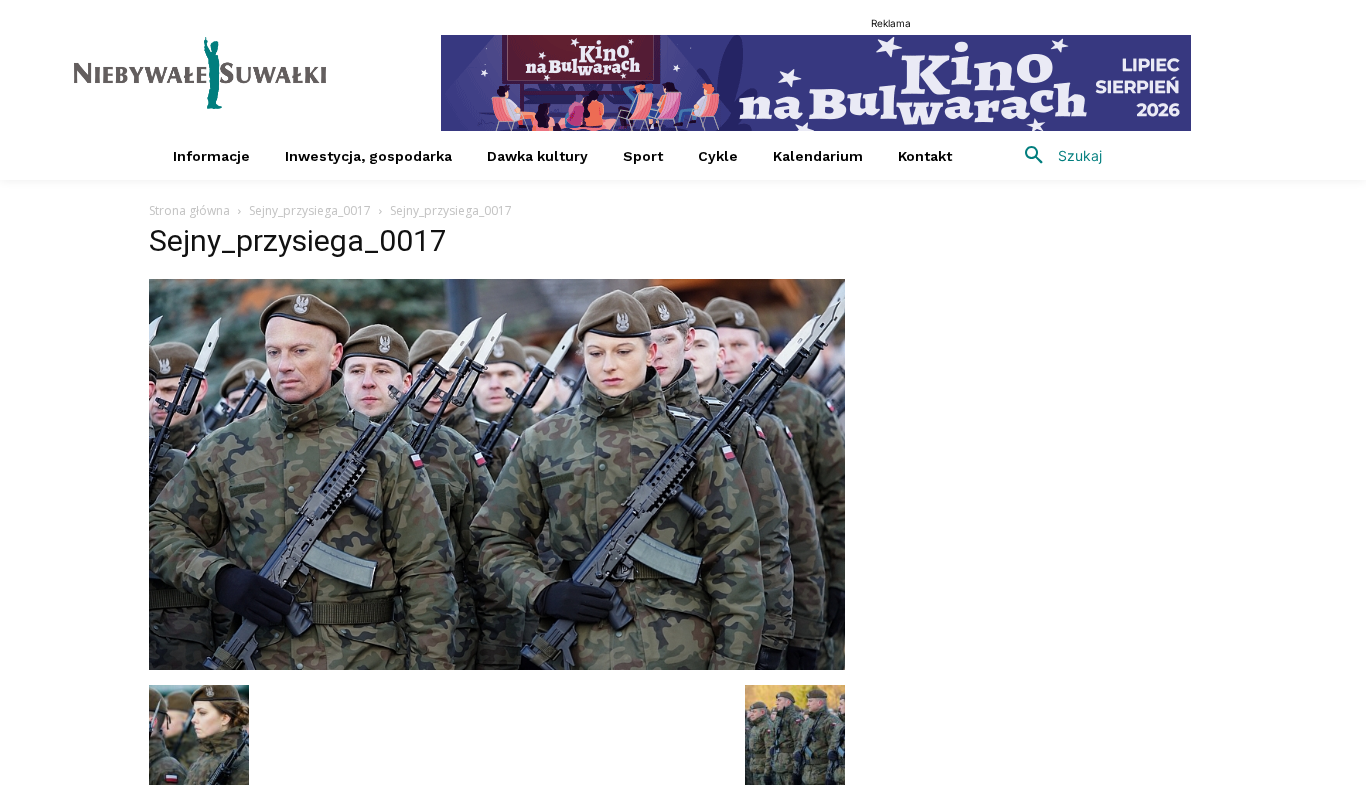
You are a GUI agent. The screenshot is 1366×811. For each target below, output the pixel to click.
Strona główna (189, 210)
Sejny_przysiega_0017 (310, 210)
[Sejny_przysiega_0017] (497, 664)
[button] (1056, 156)
